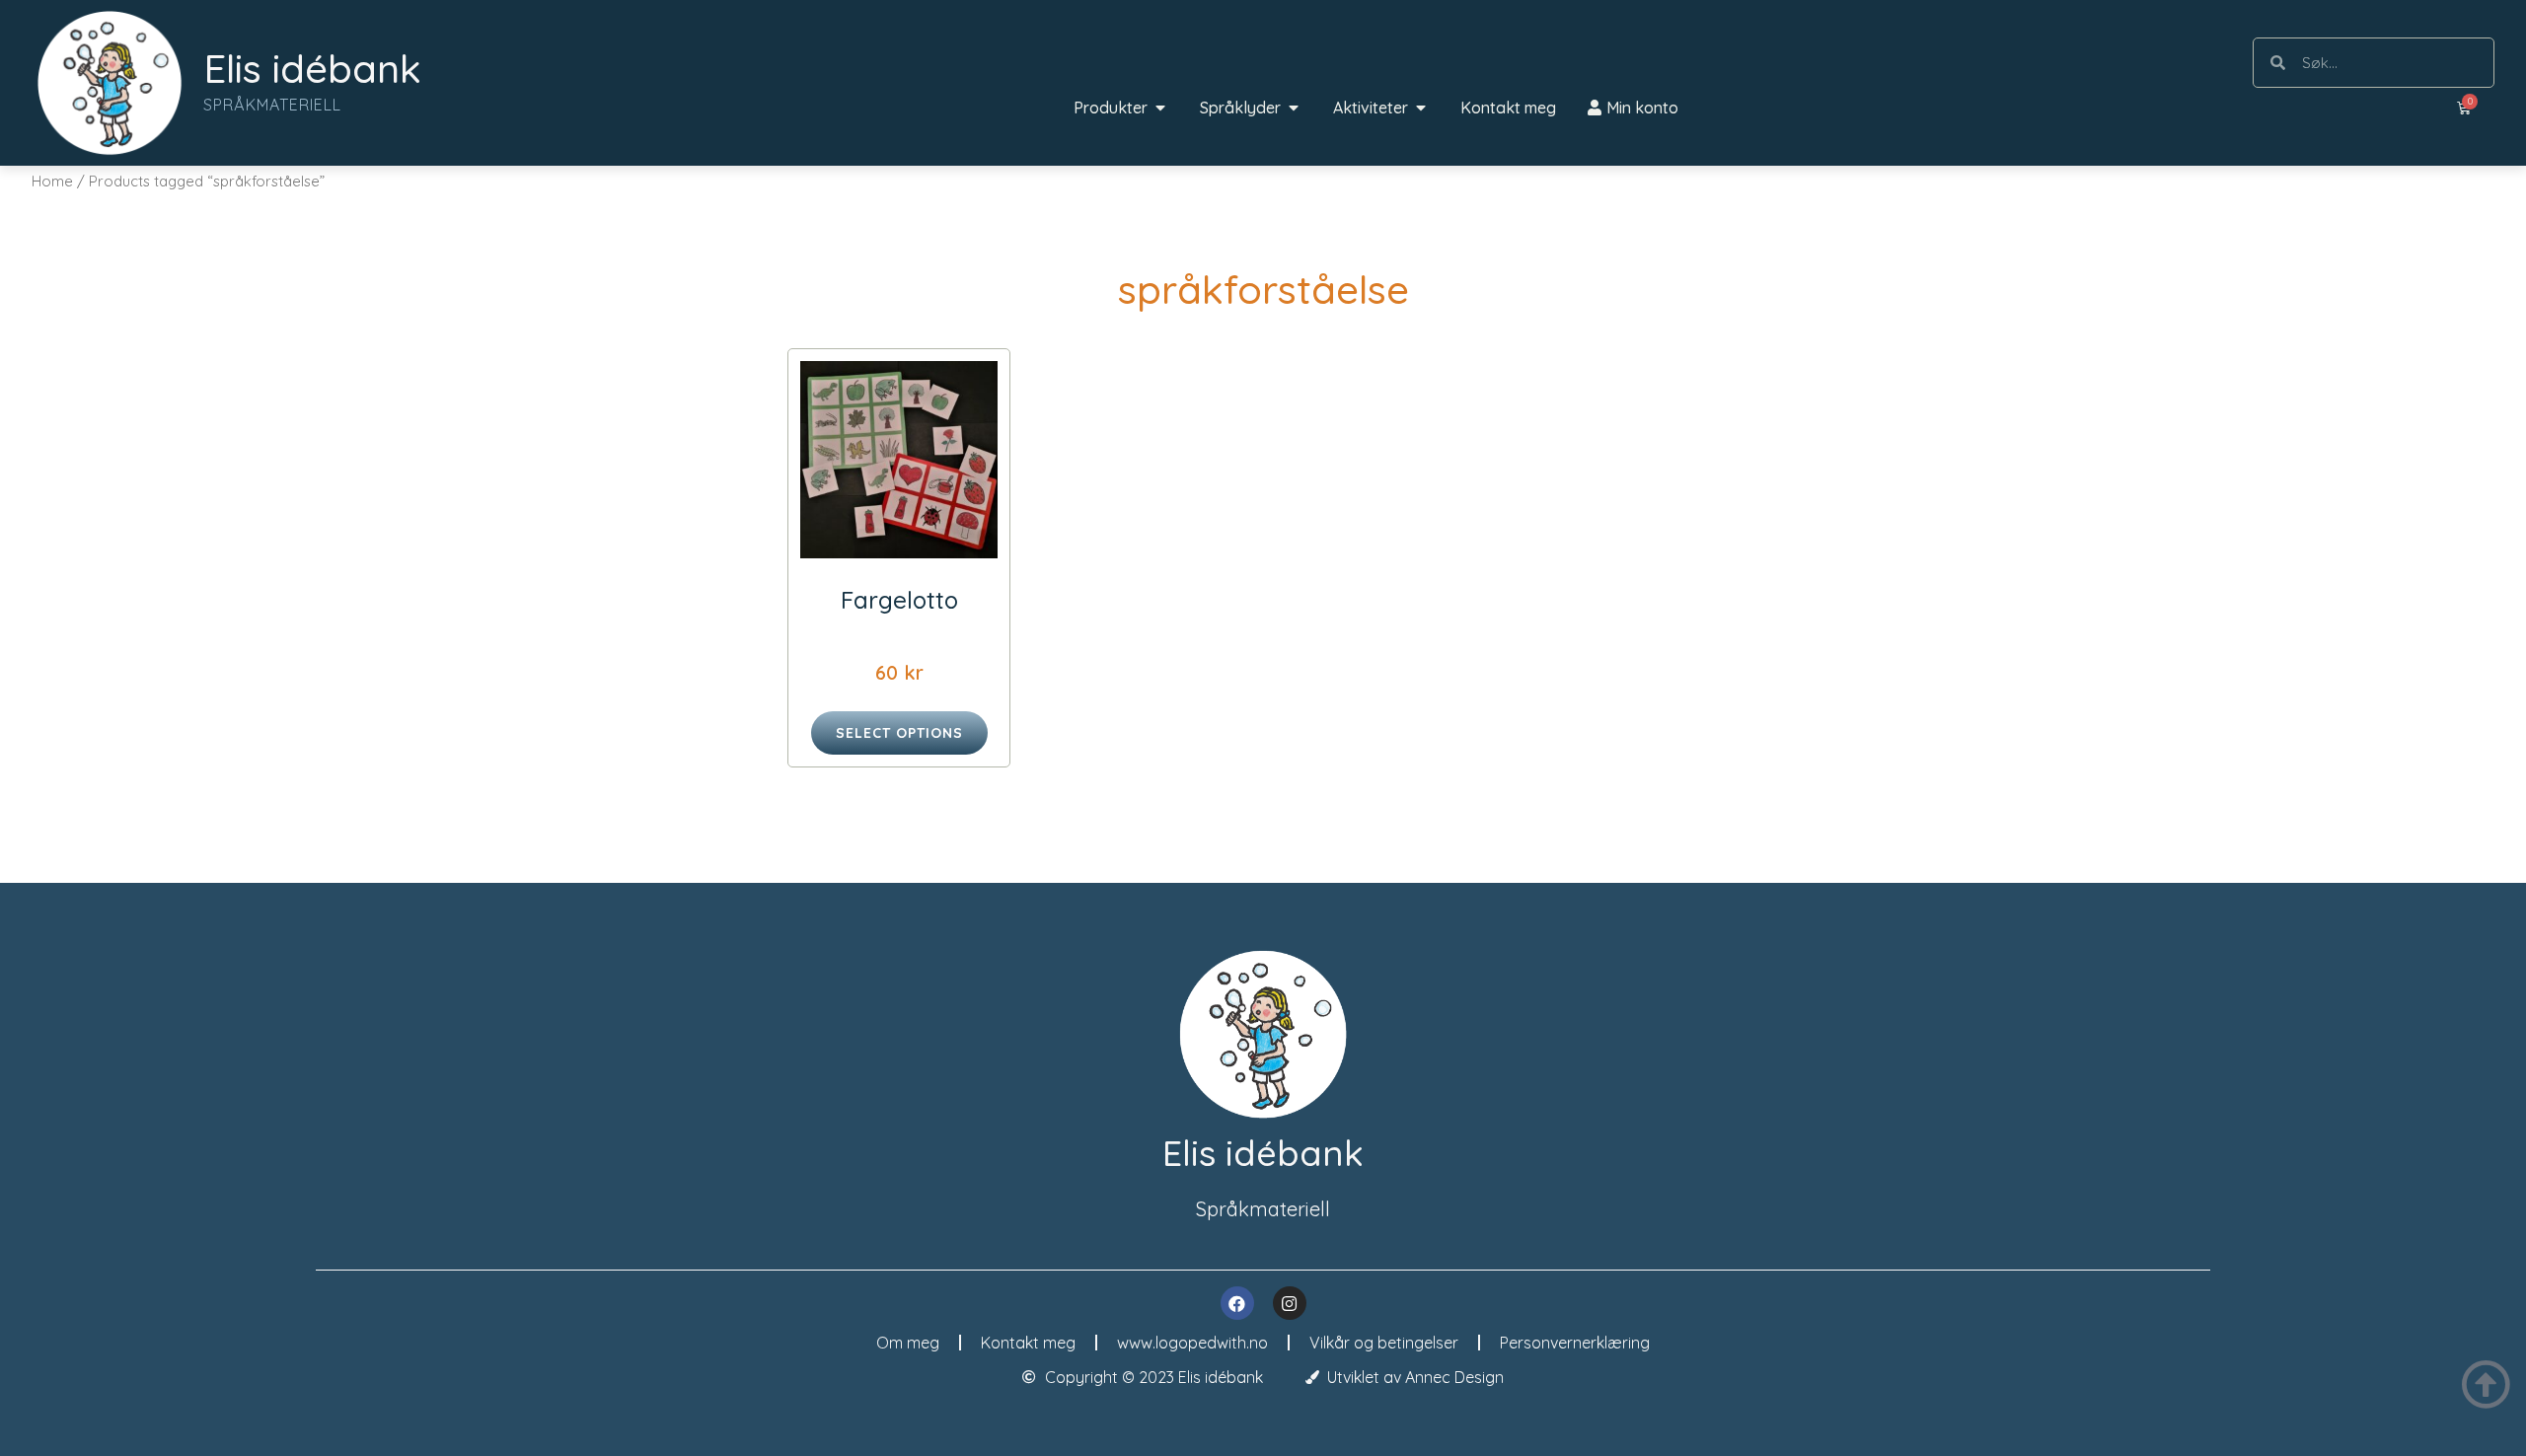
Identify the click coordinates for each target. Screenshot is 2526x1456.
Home (52, 181)
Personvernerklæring (1575, 1343)
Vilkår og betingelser (1384, 1343)
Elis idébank (312, 68)
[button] (1160, 108)
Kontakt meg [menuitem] (1508, 108)
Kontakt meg (1028, 1343)
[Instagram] (1290, 1303)
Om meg (908, 1343)
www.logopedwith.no (1192, 1343)
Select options (899, 733)
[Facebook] (1237, 1303)
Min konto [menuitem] (1642, 108)
